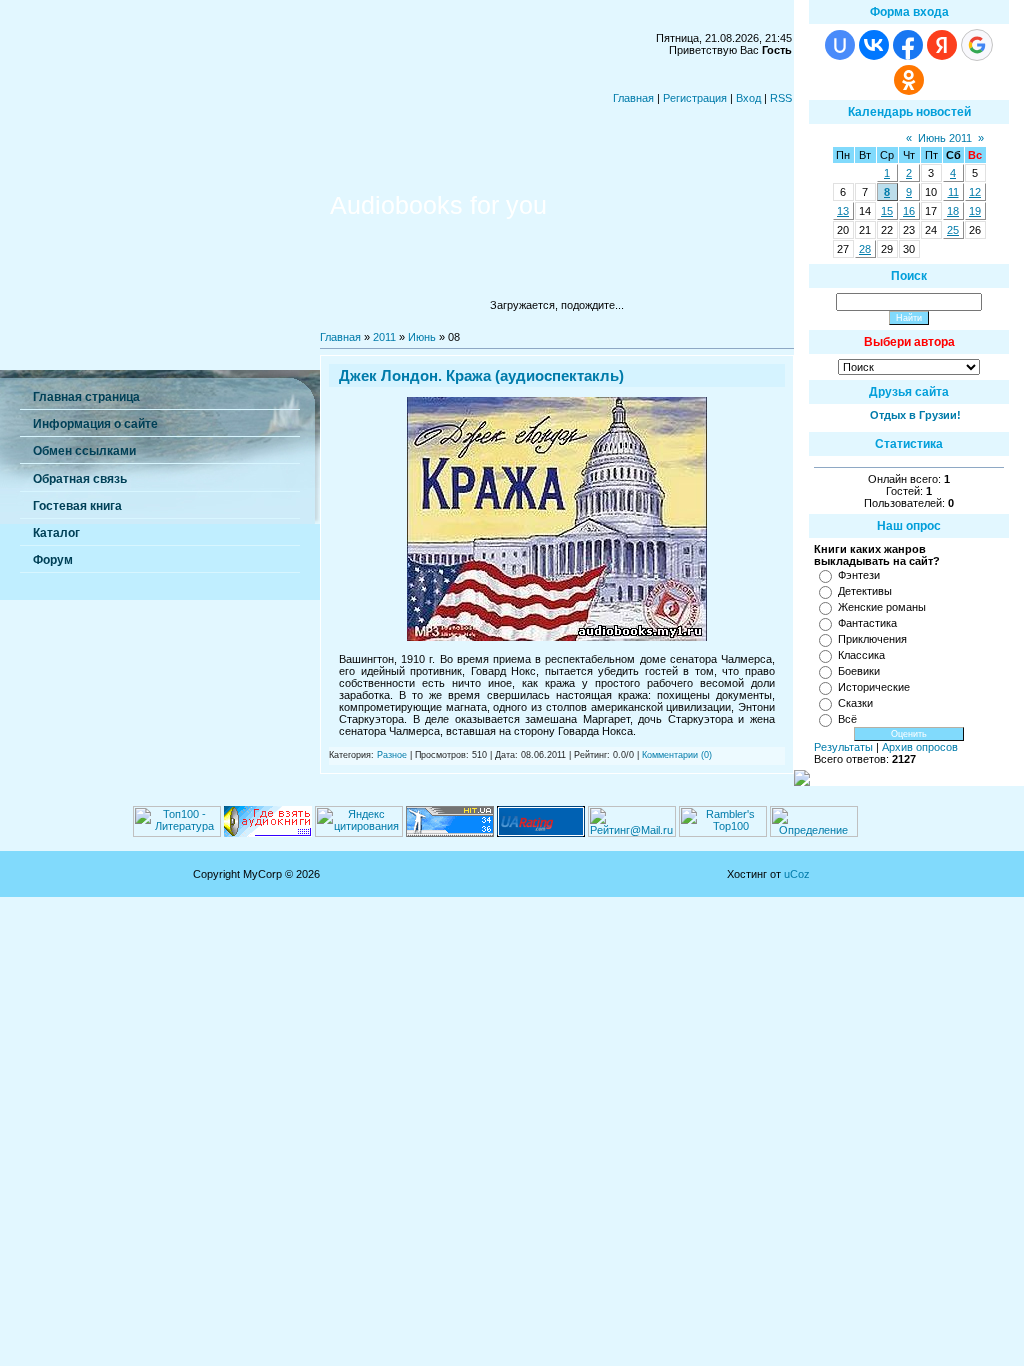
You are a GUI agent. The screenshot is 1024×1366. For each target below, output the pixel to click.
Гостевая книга (77, 506)
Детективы (865, 591)
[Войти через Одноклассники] (909, 80)
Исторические (874, 687)
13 (843, 211)
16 (909, 211)
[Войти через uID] (840, 45)
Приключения (872, 639)
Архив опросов (920, 747)
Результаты (843, 747)
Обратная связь (80, 479)
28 (865, 249)
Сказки (855, 703)
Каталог (56, 533)
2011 (384, 337)
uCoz (797, 874)
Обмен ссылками (84, 451)
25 (953, 230)
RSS (781, 98)
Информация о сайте (95, 424)
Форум (53, 560)
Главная (633, 98)
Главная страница (86, 397)
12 (975, 192)
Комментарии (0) (677, 755)
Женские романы (882, 607)
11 (953, 192)
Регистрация (695, 98)
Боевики (859, 671)
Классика (861, 655)
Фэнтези (859, 575)
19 (975, 211)
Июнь (422, 337)
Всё (847, 719)
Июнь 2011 (945, 138)
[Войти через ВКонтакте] (874, 45)
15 (887, 211)
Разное (392, 755)
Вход (748, 98)
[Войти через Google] (977, 45)
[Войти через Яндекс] (942, 45)
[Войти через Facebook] (908, 45)
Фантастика (867, 623)
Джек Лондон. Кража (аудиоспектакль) (481, 375)
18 (953, 211)
